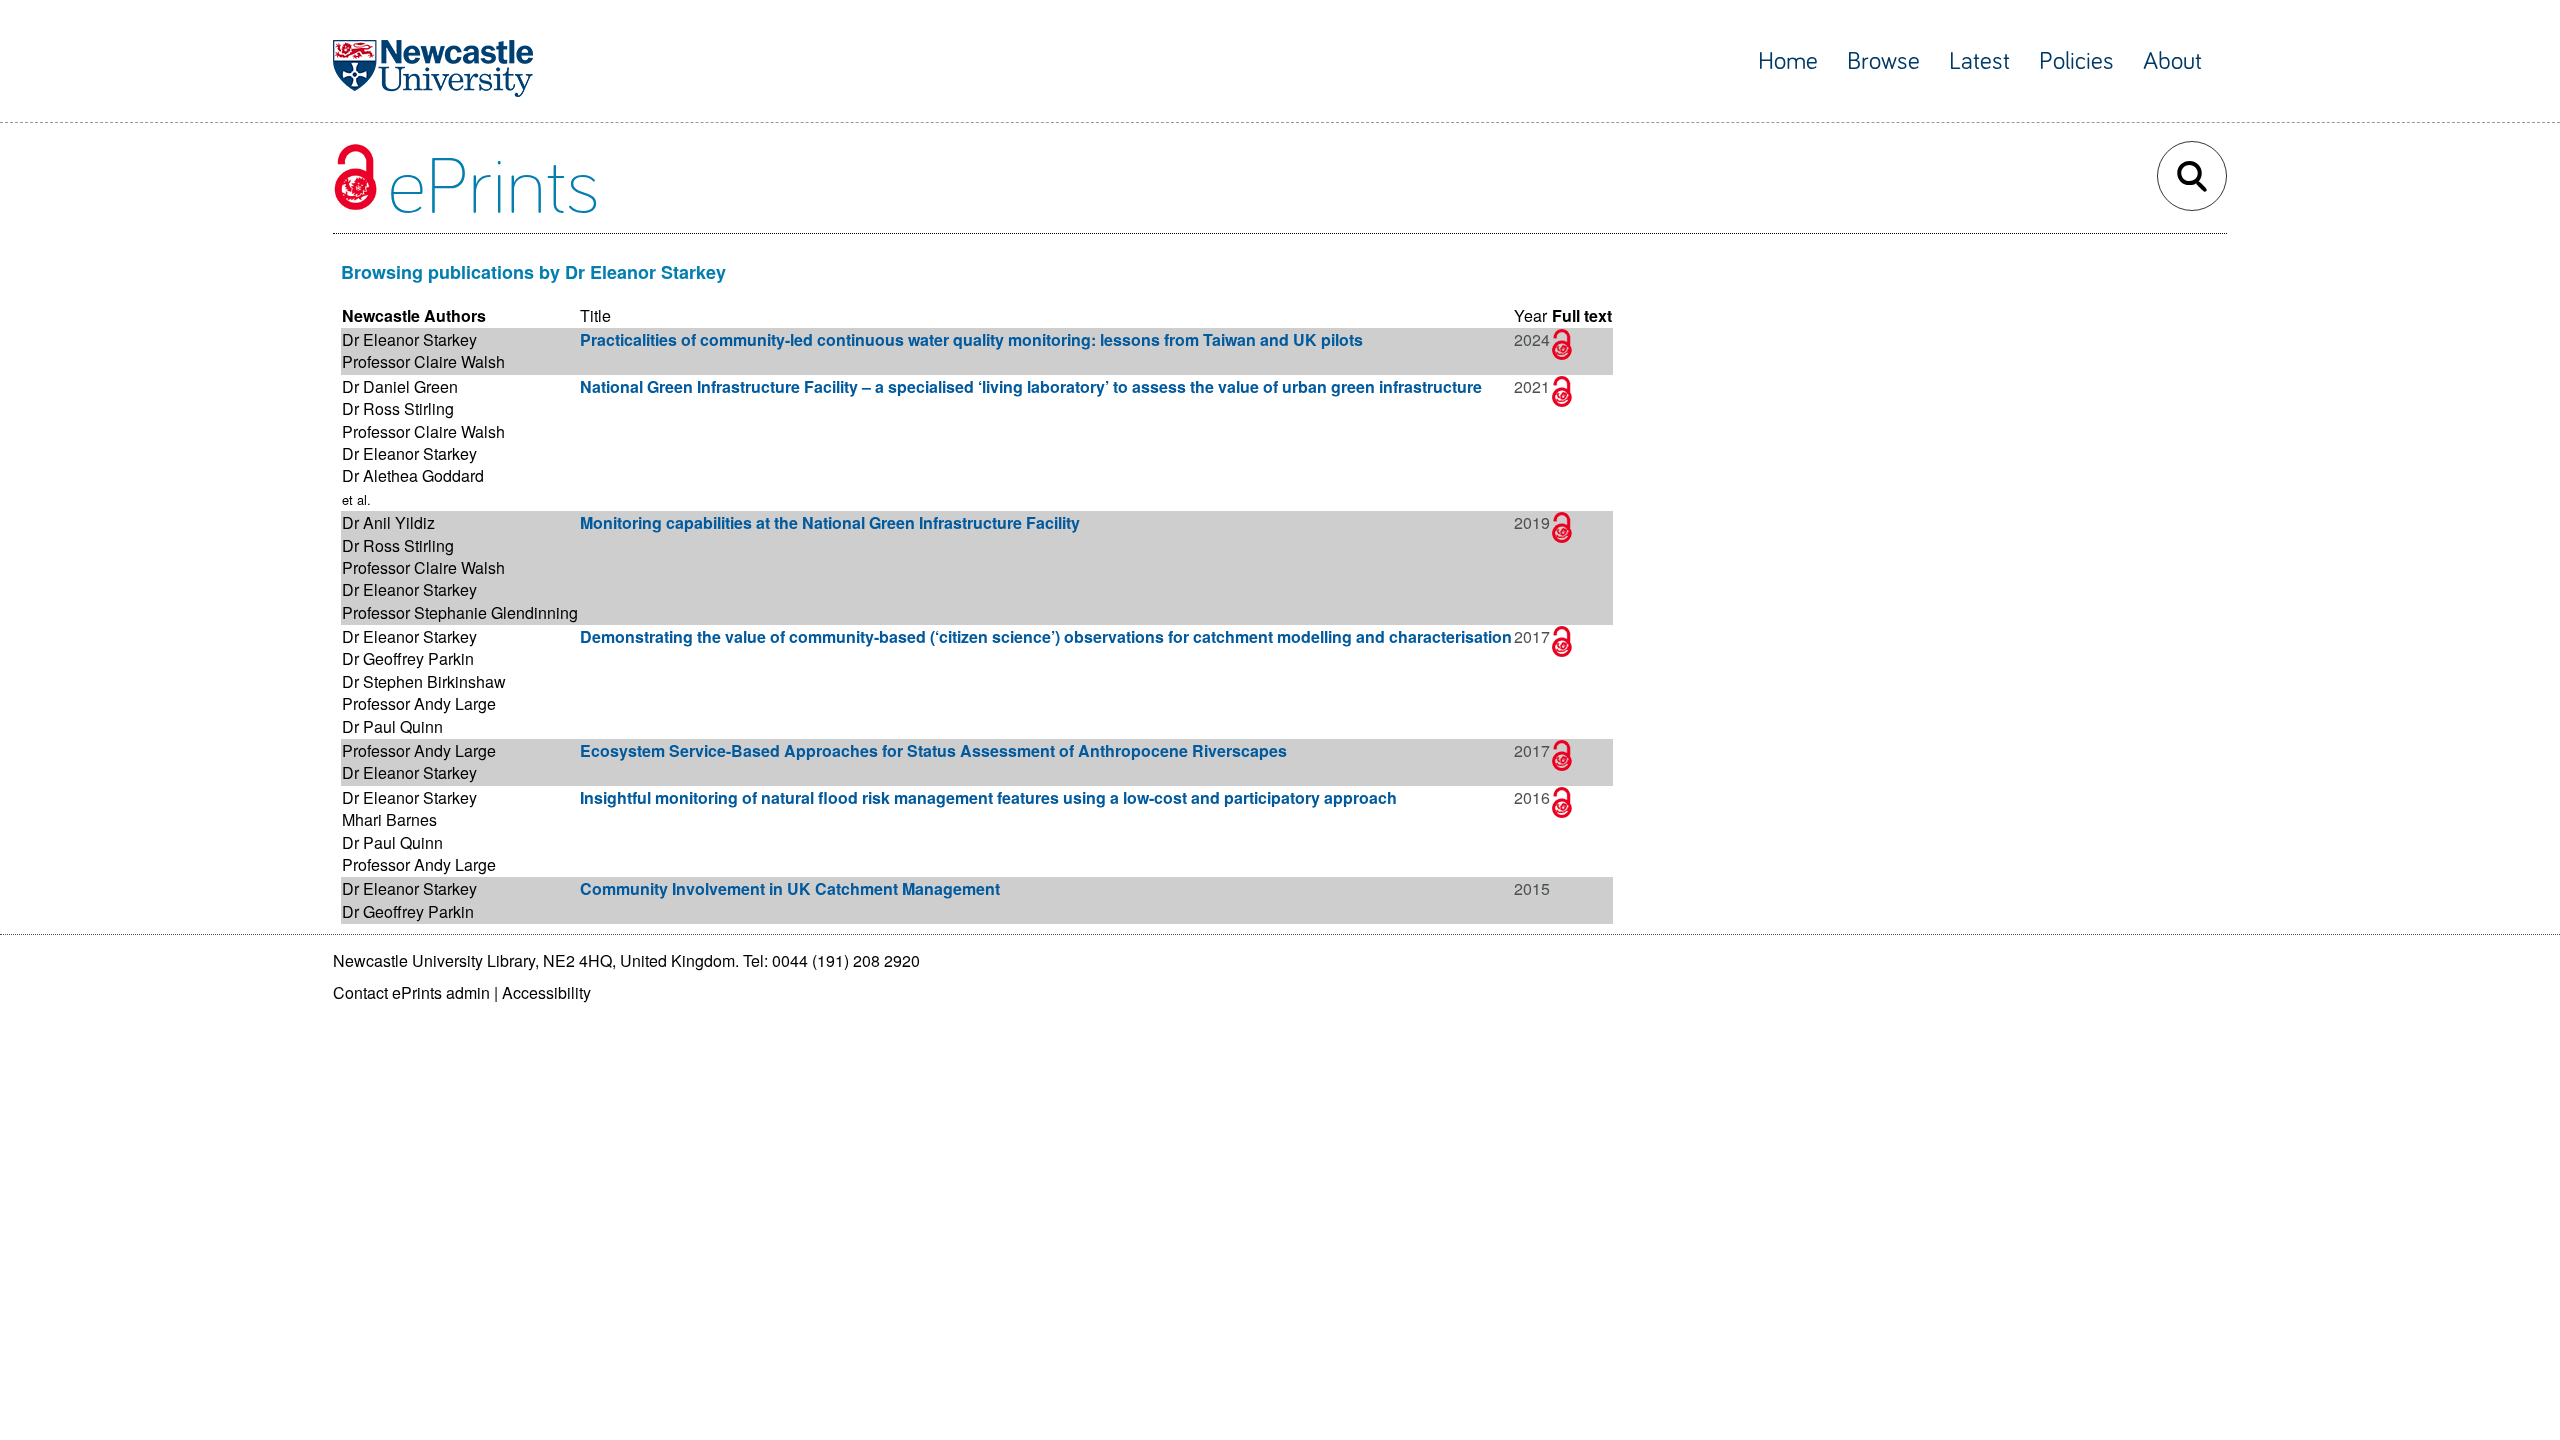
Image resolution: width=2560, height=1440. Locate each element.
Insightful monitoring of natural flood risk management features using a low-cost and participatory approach (988, 797)
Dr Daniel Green (400, 386)
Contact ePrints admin (411, 992)
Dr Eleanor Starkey (409, 339)
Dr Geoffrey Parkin (408, 658)
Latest (1979, 61)
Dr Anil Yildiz (388, 522)
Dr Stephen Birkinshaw (424, 681)
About (2172, 61)
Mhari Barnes (389, 819)
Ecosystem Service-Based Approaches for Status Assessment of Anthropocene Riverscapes (933, 750)
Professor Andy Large (419, 703)
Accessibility (546, 992)
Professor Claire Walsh (423, 361)
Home (1788, 61)
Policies (2076, 61)
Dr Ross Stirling (398, 408)
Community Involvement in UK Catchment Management (790, 888)
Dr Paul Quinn (392, 726)
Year (1530, 315)
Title (595, 315)
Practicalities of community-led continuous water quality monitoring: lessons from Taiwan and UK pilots (971, 339)
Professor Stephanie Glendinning (460, 612)
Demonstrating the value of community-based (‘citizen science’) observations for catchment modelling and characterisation (1046, 636)
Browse (1883, 61)
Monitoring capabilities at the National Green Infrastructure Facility (830, 522)
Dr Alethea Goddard (413, 475)
